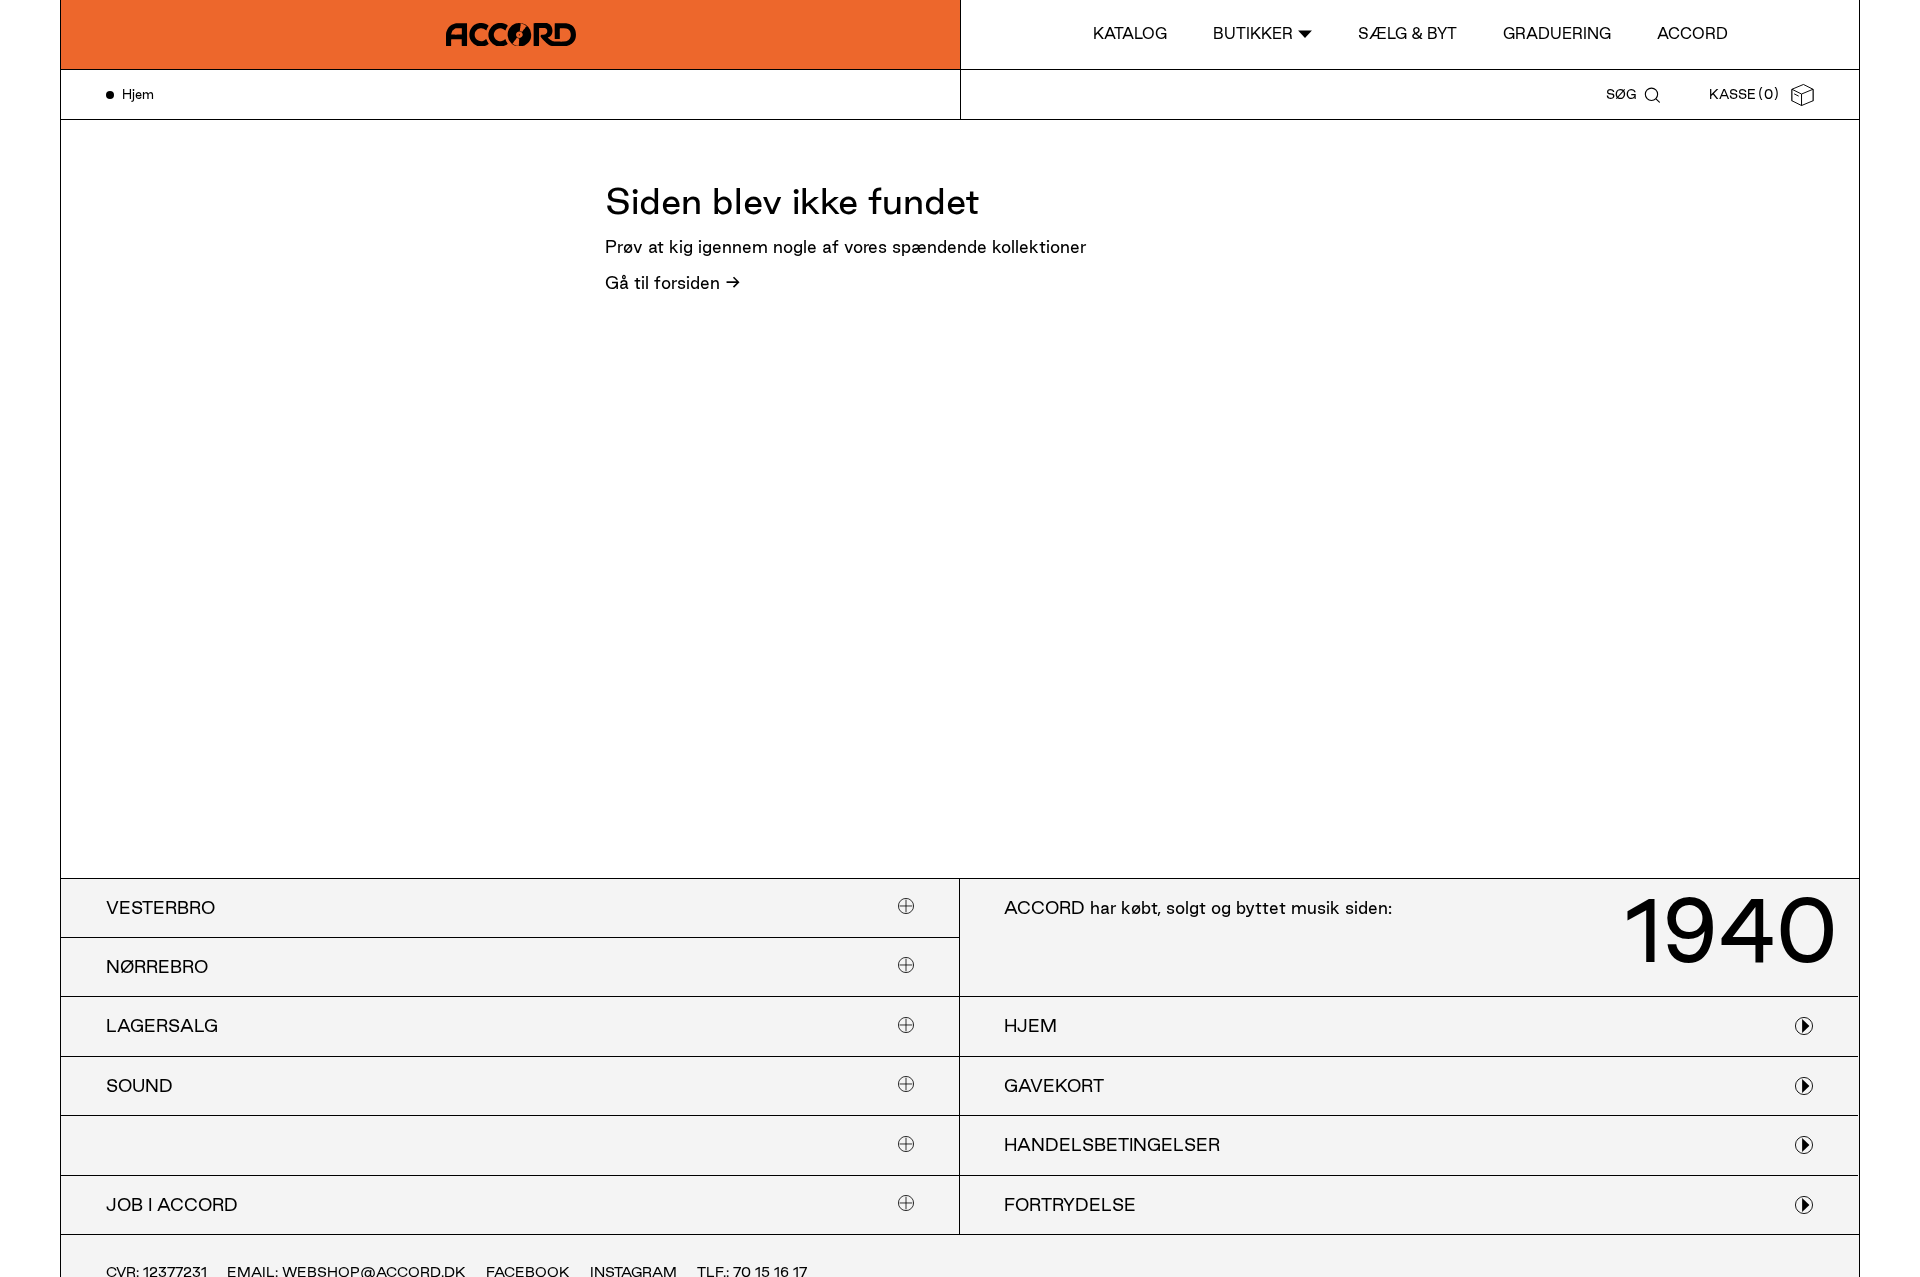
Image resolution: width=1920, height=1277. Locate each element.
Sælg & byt (1407, 33)
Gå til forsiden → (673, 282)
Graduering (1557, 33)
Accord (1692, 33)
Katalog (1130, 33)
